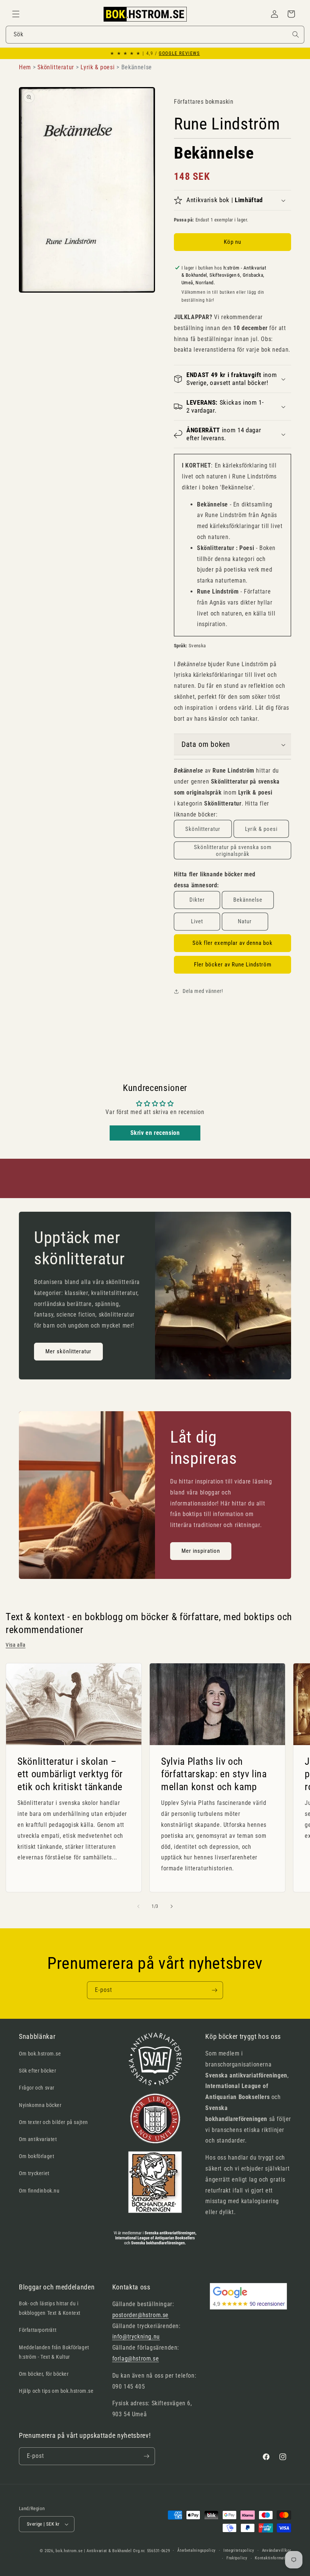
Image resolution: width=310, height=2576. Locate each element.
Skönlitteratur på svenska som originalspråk (233, 851)
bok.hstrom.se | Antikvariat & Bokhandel (94, 2551)
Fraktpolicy (237, 2558)
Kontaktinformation (273, 2558)
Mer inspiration (201, 1551)
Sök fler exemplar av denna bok (232, 943)
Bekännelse (248, 900)
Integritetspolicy (239, 2550)
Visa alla (15, 1645)
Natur (245, 921)
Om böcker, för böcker (44, 2374)
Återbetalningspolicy (197, 2550)
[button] (16, 14)
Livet (197, 921)
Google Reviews (179, 53)
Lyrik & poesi (261, 829)
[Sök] (296, 34)
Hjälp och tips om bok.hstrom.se (56, 2391)
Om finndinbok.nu (39, 2191)
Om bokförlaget (36, 2156)
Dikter (197, 900)
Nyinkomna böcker (40, 2105)
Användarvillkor (277, 2550)
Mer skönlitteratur (68, 1352)
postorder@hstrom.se (140, 2315)
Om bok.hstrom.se (40, 2054)
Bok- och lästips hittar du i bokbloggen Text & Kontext (50, 2308)
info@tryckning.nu (136, 2337)
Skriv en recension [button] (155, 1133)
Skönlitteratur (203, 829)
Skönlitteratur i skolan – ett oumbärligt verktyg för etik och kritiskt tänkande (70, 1774)
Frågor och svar (37, 2088)
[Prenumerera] (214, 1990)
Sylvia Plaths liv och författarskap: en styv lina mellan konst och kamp (214, 1774)
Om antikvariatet (38, 2139)
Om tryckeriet (34, 2173)
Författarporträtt (38, 2330)
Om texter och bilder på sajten (53, 2122)
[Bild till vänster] (138, 1906)
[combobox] (155, 35)
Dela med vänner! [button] (203, 991)
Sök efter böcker (38, 2071)
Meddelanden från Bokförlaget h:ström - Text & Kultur (54, 2352)
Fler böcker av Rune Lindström (233, 965)
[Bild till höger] (172, 1906)
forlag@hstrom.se (136, 2359)
